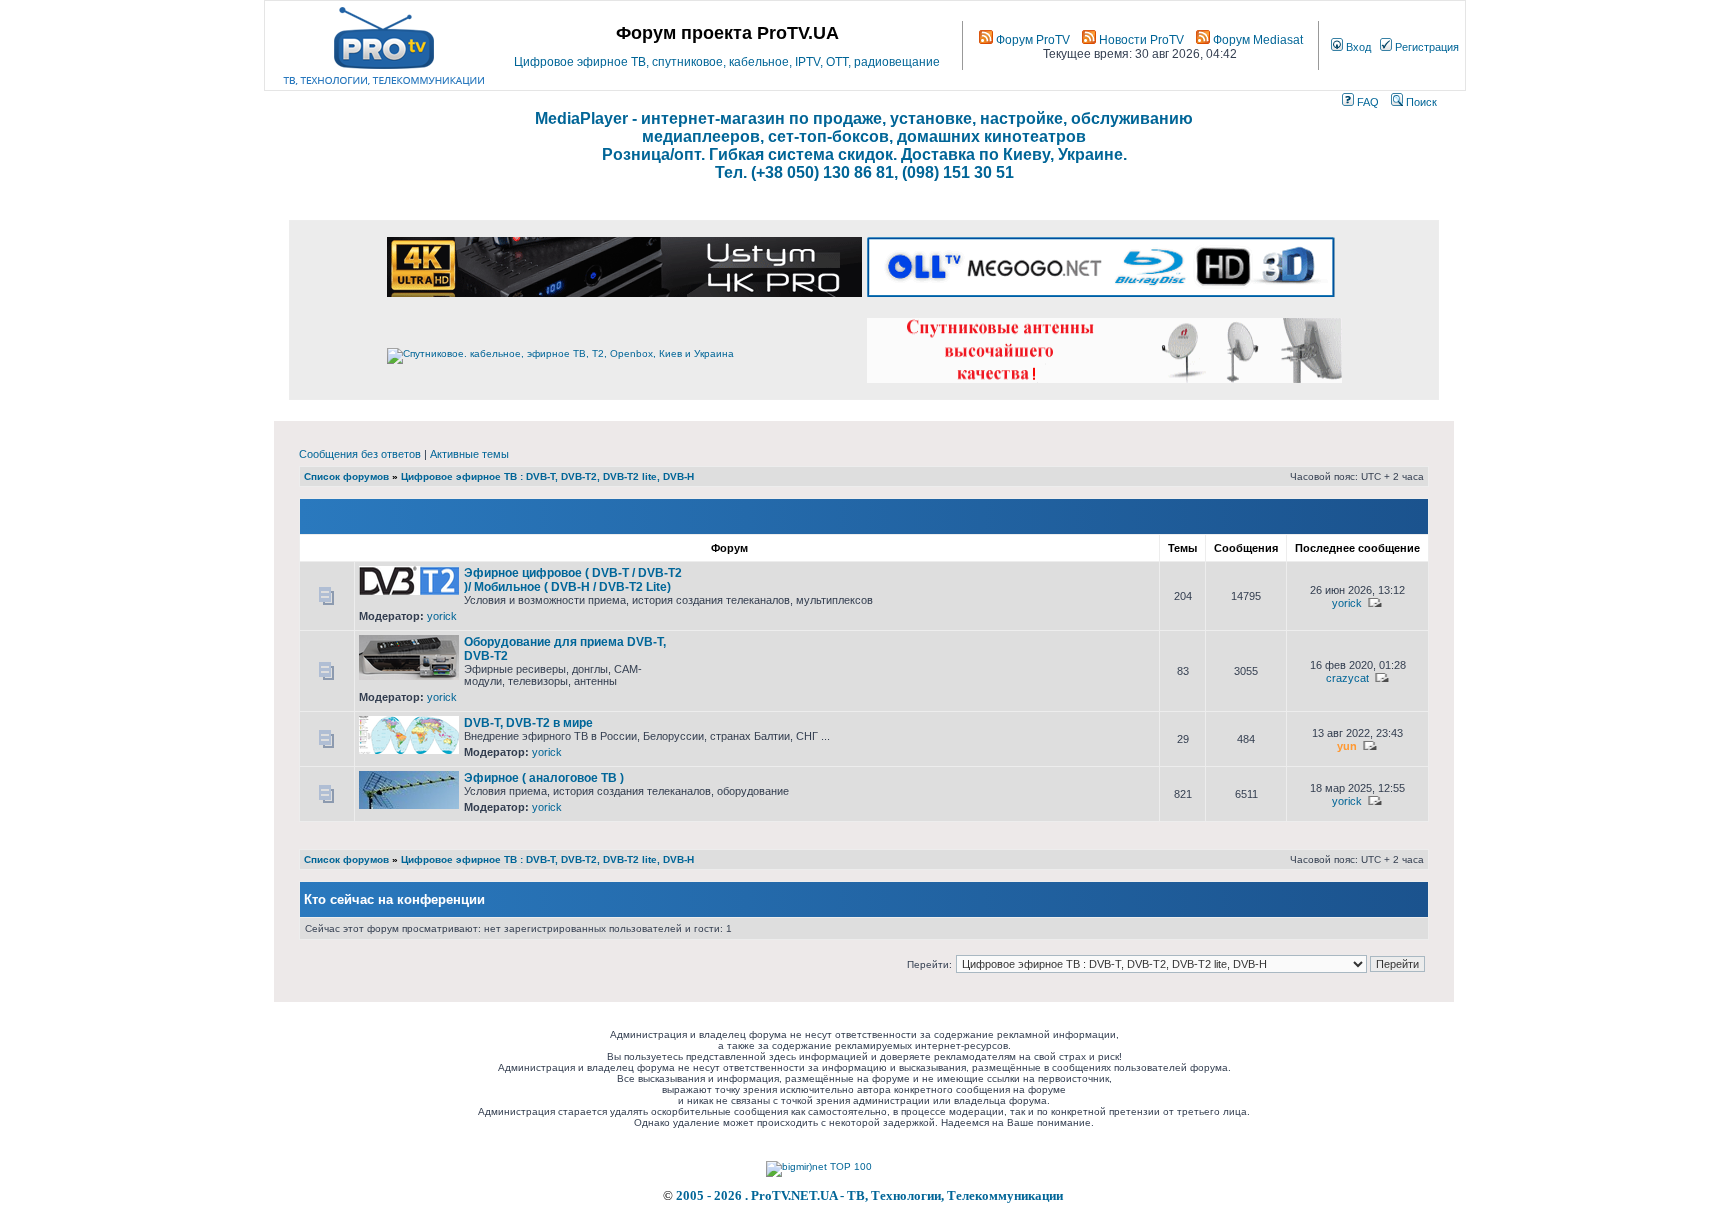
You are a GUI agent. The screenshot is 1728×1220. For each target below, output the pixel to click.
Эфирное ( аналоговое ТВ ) (544, 778)
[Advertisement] (916, 573)
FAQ (1366, 102)
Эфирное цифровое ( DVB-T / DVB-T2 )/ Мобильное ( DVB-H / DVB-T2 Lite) (573, 580)
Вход (1357, 47)
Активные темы (469, 454)
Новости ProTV (1140, 40)
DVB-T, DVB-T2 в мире (528, 723)
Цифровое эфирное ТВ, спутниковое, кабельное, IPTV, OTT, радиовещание (727, 62)
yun (1347, 746)
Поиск (1420, 102)
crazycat (1347, 678)
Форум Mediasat (1256, 40)
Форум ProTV (1031, 40)
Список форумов (346, 476)
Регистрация (1425, 47)
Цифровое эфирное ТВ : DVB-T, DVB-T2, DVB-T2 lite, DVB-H (547, 476)
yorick (442, 616)
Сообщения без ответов (360, 454)
